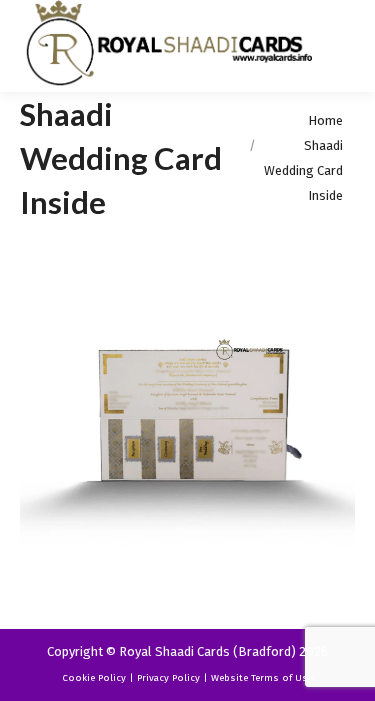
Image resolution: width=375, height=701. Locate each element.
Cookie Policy (94, 678)
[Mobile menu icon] (343, 46)
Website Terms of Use (262, 678)
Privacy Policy (168, 678)
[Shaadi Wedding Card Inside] (187, 421)
